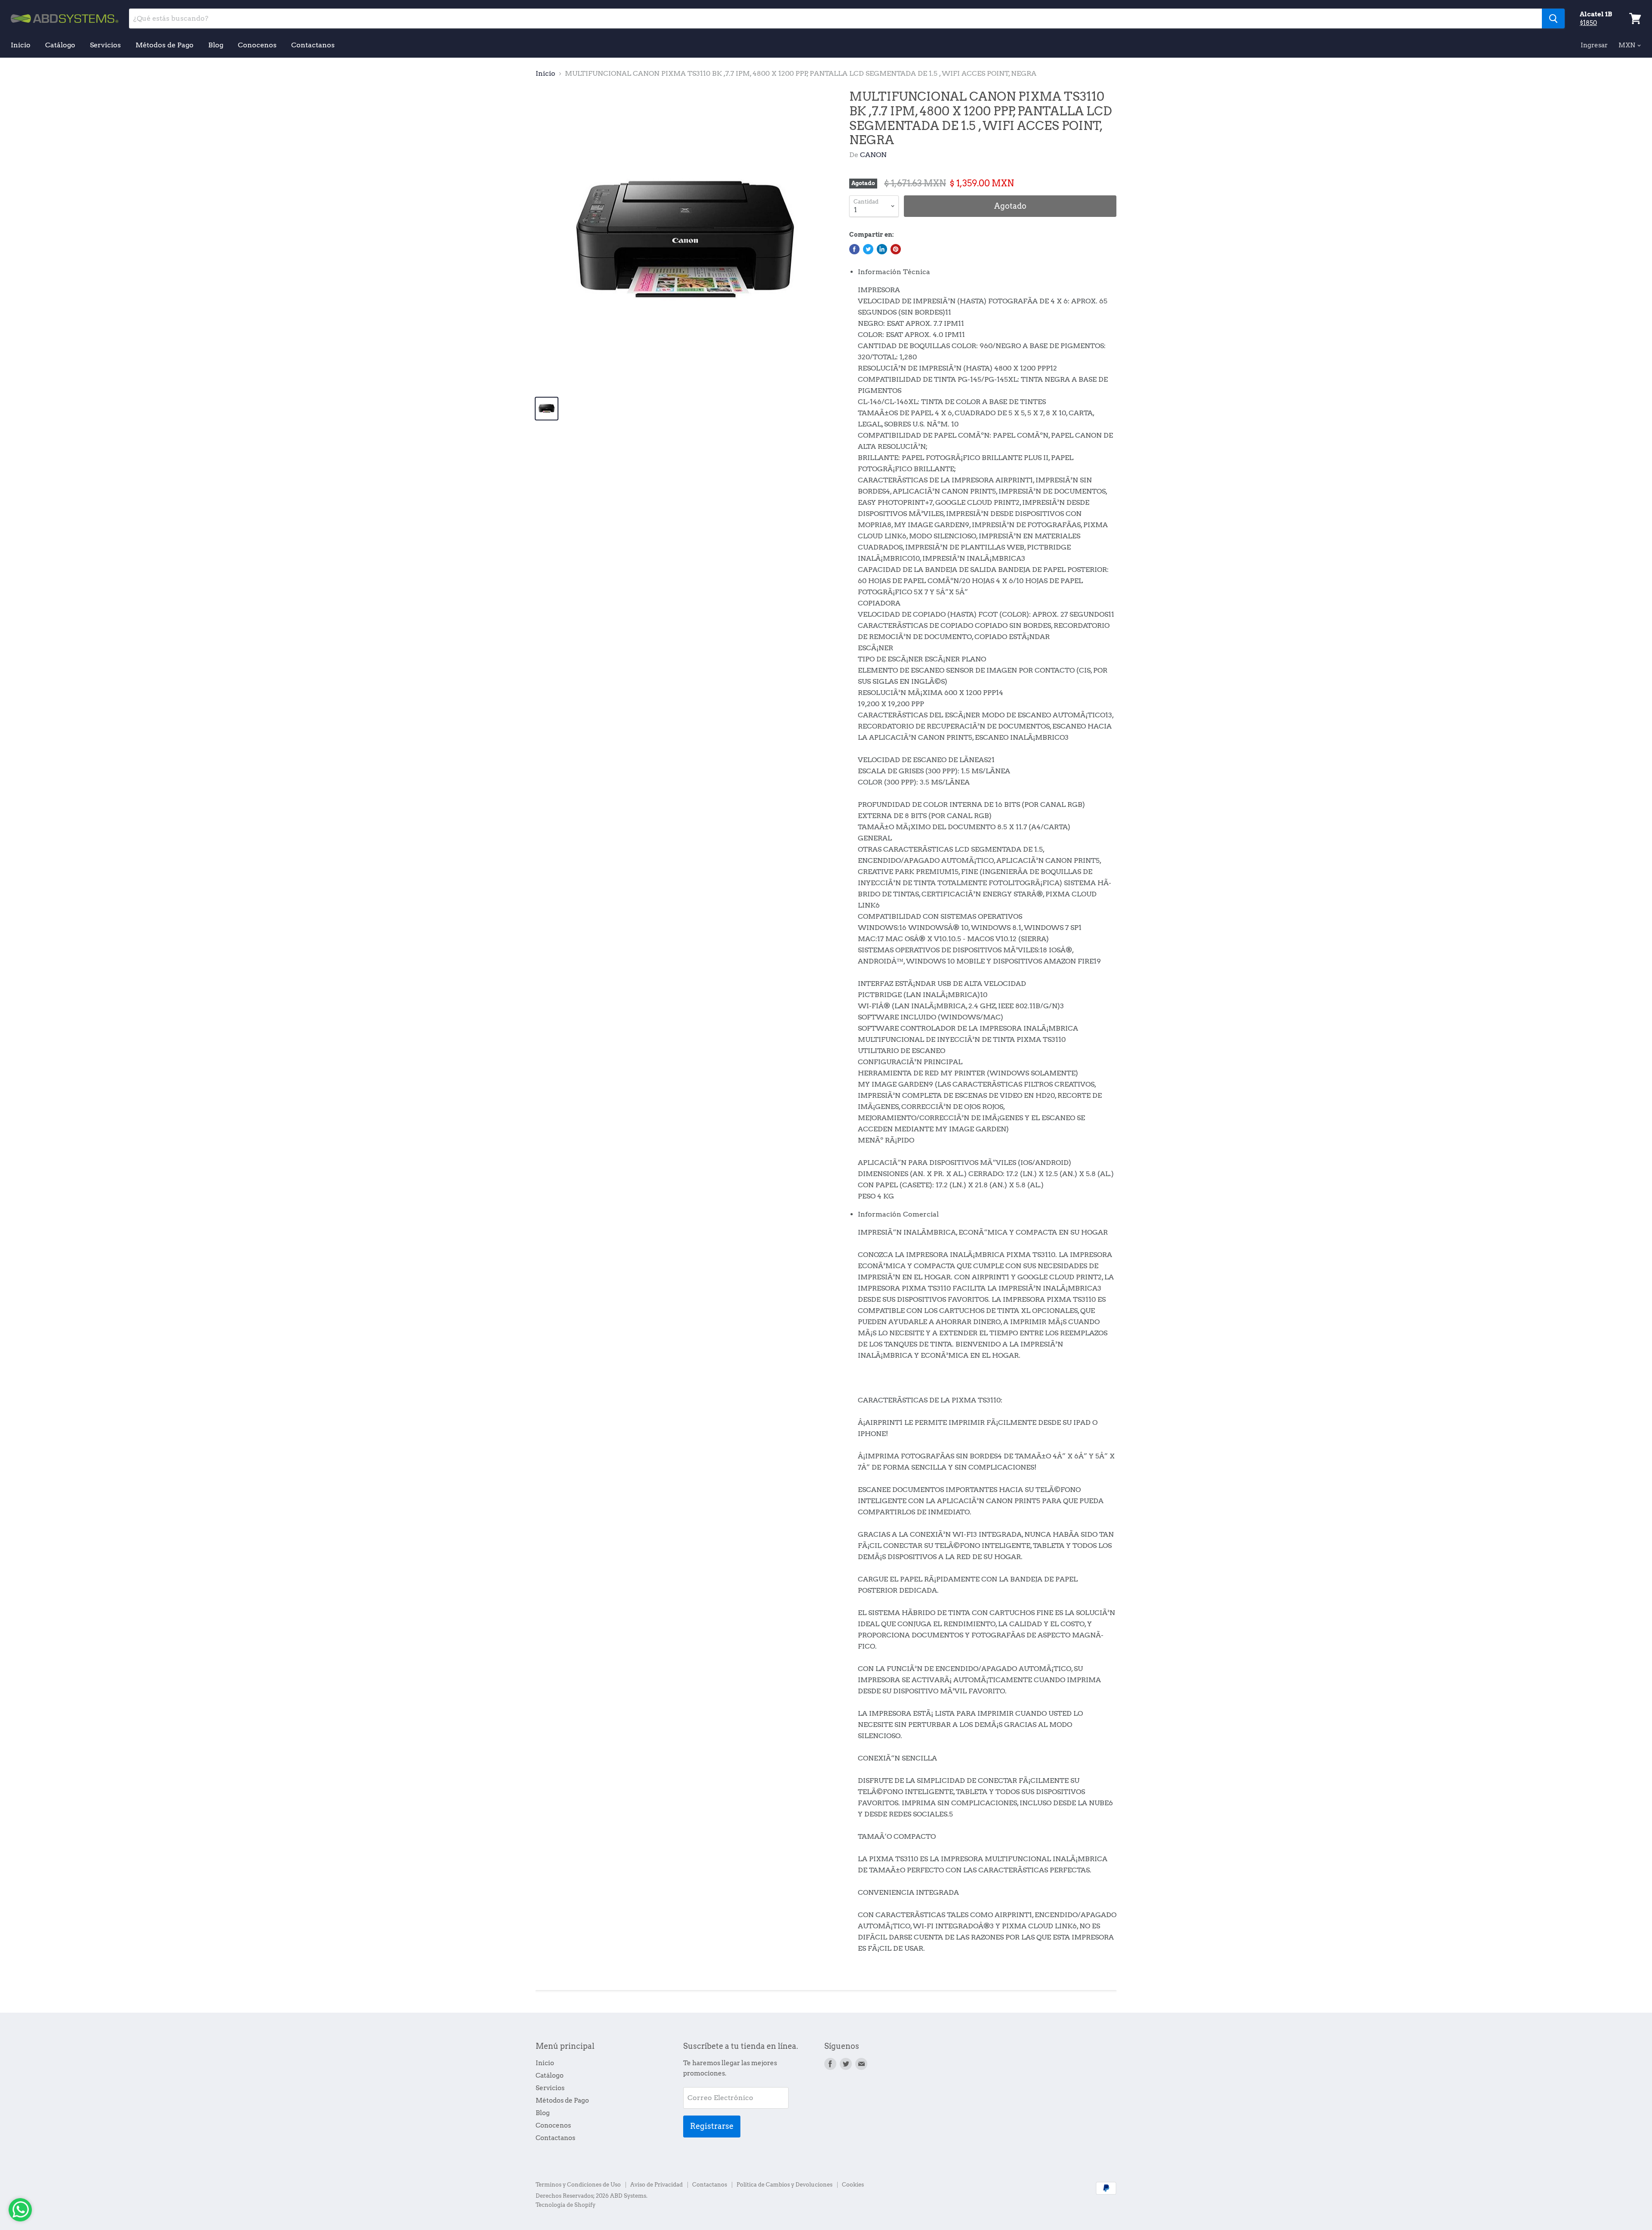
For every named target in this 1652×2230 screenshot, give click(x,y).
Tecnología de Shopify (566, 2205)
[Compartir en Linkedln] (882, 249)
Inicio (21, 45)
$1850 (1588, 23)
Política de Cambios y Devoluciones (784, 2185)
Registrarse (712, 2126)
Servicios (105, 45)
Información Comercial (898, 1214)
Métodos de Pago (165, 45)
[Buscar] (1553, 19)
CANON (873, 155)
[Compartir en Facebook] (854, 249)
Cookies (853, 2185)
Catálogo (60, 45)
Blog (216, 45)
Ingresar (1594, 45)
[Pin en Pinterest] (896, 249)
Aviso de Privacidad (656, 2185)
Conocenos (257, 45)
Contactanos (313, 45)
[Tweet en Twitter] (868, 249)
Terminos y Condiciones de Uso (578, 2185)
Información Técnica (894, 272)
